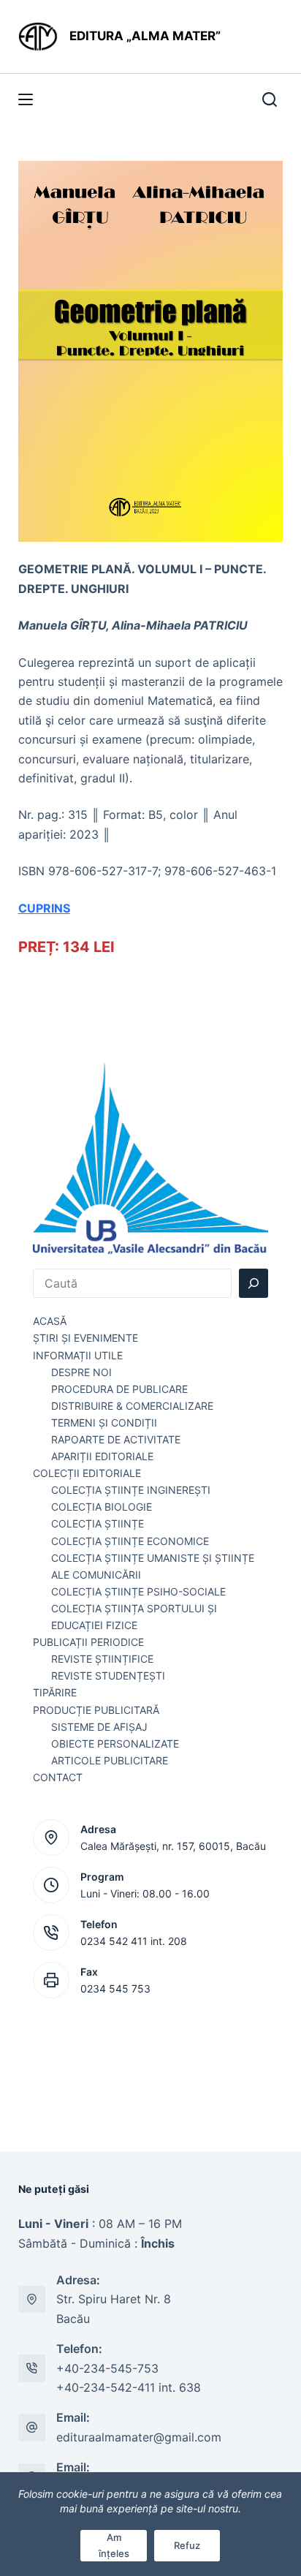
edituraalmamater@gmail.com (139, 2437)
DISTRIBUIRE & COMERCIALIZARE (132, 1406)
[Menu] (26, 99)
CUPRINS (44, 908)
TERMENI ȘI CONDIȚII (104, 1423)
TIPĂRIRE (55, 1692)
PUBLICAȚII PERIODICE (88, 1642)
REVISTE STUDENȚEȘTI (108, 1676)
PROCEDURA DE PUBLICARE (119, 1389)
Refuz (187, 2545)
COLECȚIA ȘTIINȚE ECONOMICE (130, 1541)
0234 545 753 (115, 1988)
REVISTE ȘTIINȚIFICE (102, 1659)
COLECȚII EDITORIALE (87, 1473)
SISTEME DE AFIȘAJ (99, 1727)
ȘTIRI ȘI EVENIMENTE (85, 1338)
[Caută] (254, 1283)
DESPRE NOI (81, 1372)
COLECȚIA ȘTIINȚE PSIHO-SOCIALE (138, 1591)
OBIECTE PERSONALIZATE (115, 1744)
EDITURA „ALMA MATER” (146, 36)
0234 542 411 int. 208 (134, 1941)
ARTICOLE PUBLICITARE (110, 1760)
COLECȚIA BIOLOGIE (102, 1507)
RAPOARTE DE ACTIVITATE (116, 1439)
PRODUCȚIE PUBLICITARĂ (96, 1710)
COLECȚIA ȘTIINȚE (98, 1523)
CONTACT (58, 1777)
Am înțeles (114, 2545)
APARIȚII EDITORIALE (102, 1456)
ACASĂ (50, 1321)
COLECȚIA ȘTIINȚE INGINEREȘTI (131, 1490)
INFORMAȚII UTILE (78, 1355)
